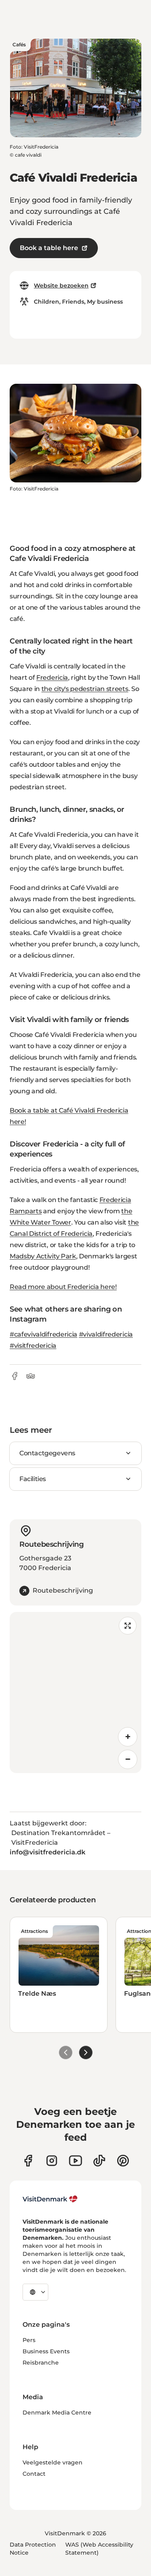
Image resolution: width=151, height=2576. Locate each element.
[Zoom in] (128, 1737)
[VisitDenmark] (50, 2199)
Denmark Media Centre (57, 2413)
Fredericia (52, 678)
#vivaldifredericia (106, 1334)
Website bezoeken (61, 286)
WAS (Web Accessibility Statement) (99, 2549)
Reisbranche (41, 2363)
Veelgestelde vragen (53, 2462)
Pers (29, 2340)
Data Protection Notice (33, 2549)
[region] (75, 1693)
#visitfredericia (33, 1346)
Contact (34, 2474)
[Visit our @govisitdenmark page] (99, 2161)
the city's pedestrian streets (85, 689)
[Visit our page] (52, 2161)
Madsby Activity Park (43, 1256)
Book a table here (49, 248)
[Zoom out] (128, 1759)
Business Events (46, 2351)
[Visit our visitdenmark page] (75, 2161)
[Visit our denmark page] (28, 2161)
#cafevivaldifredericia (43, 1334)
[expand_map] (128, 1626)
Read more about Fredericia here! (63, 1287)
